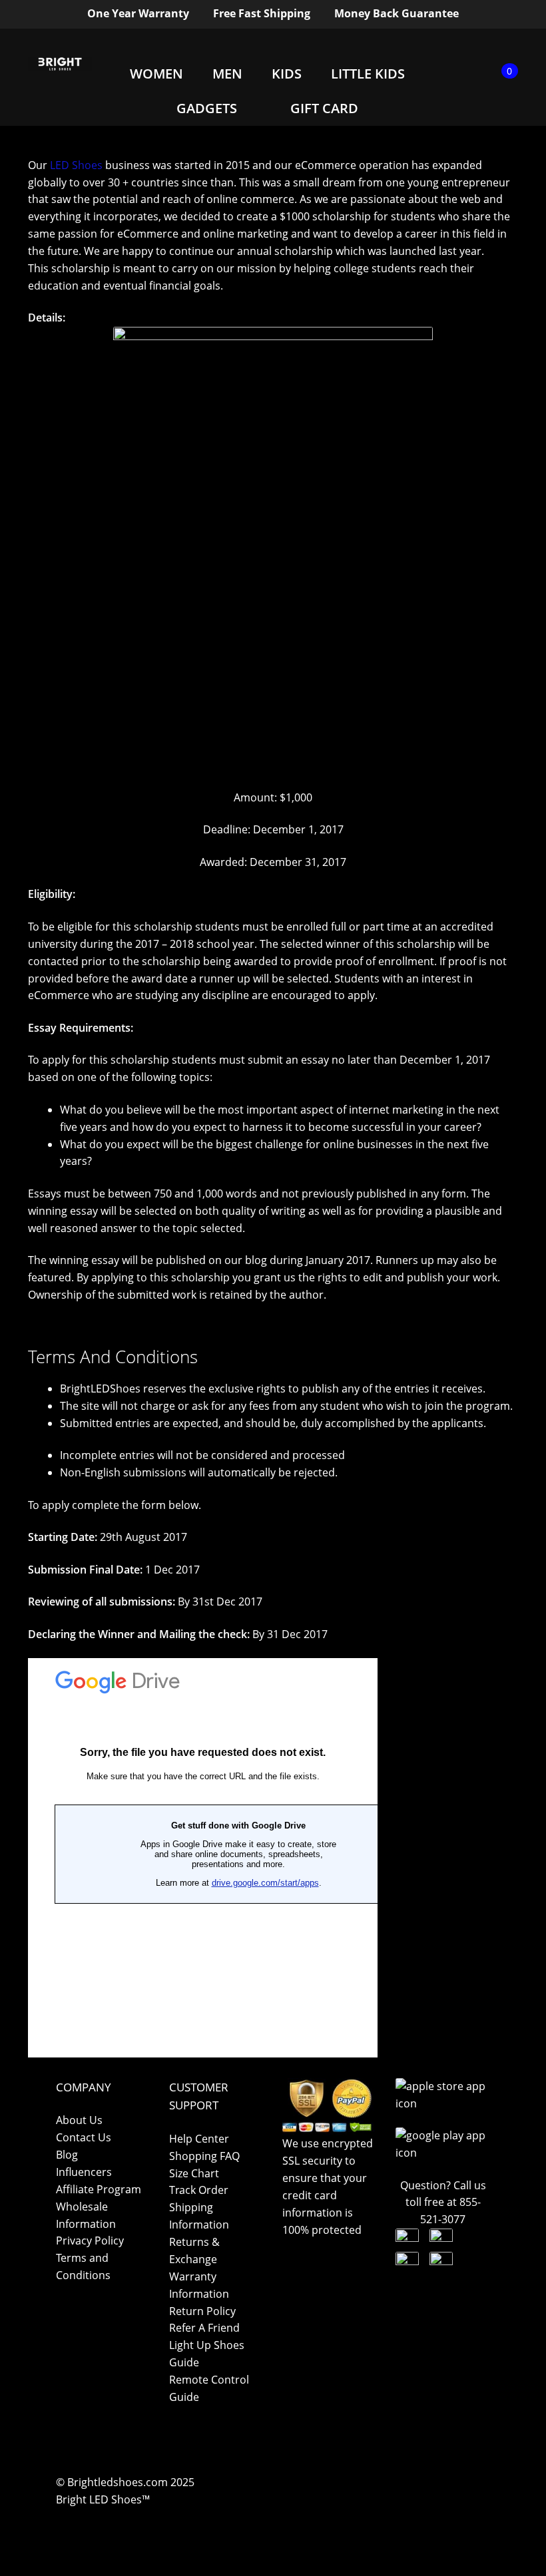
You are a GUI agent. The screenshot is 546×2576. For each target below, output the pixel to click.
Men (227, 74)
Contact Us (84, 2137)
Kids (287, 74)
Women (156, 74)
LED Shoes (76, 165)
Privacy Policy (90, 2241)
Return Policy (202, 2311)
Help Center (199, 2139)
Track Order (199, 2190)
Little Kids (368, 74)
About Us (79, 2120)
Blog (67, 2155)
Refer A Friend (204, 2328)
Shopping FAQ (204, 2156)
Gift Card (324, 108)
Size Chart (194, 2173)
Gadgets (207, 108)
